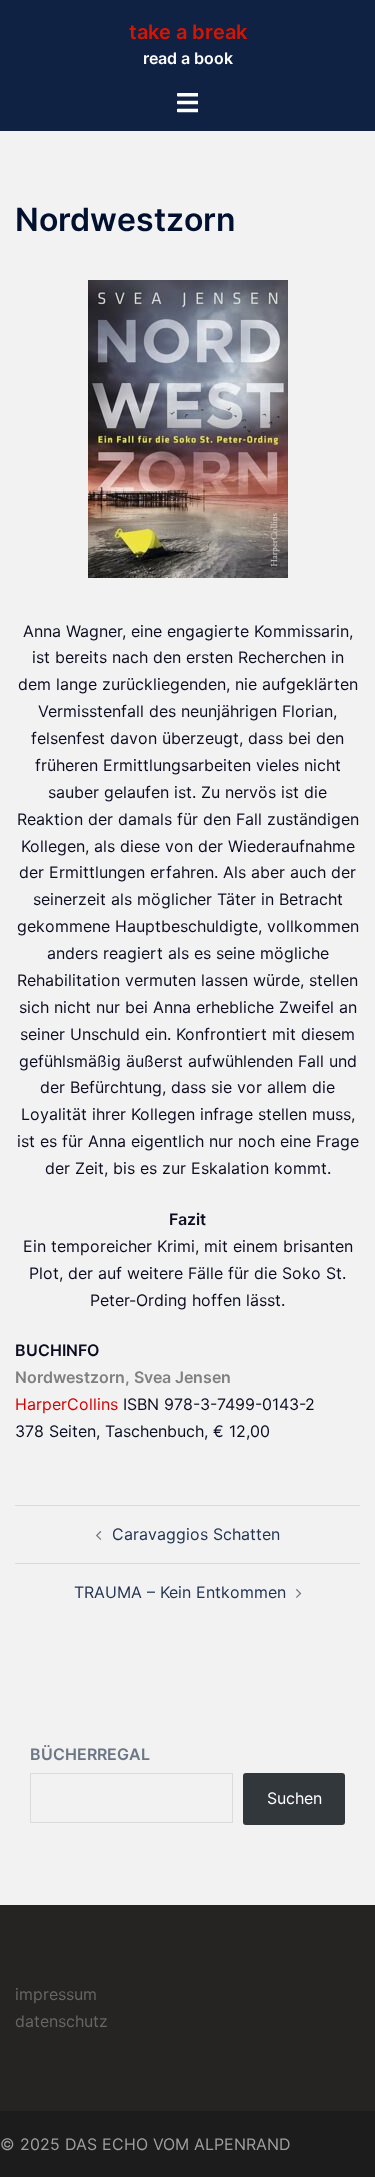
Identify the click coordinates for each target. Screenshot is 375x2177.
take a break (188, 32)
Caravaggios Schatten (196, 1534)
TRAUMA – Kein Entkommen (180, 1592)
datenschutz (61, 2021)
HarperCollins (66, 1404)
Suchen (294, 1798)
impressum (56, 1994)
